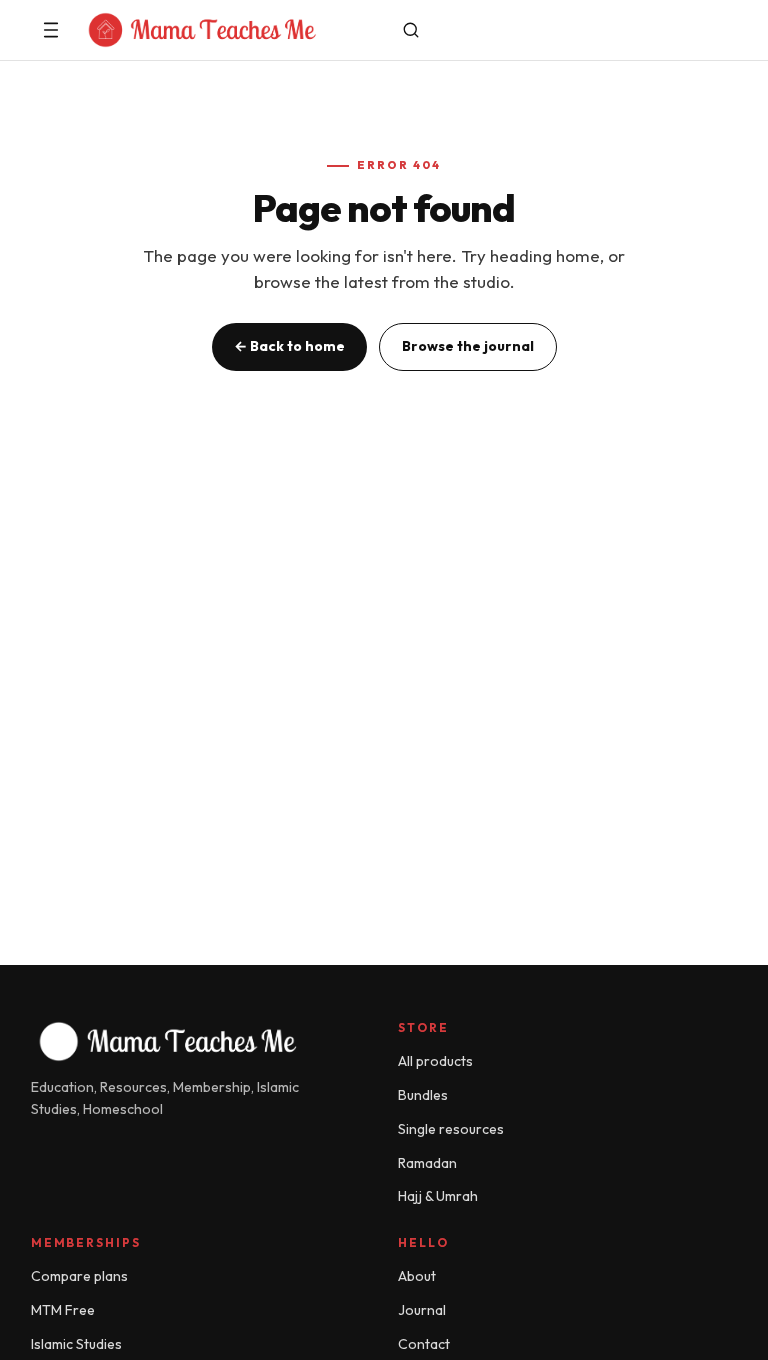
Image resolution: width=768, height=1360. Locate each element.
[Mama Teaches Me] (231, 30)
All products (435, 1061)
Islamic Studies (76, 1344)
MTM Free (63, 1310)
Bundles (423, 1095)
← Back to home (289, 346)
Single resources (451, 1129)
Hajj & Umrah (438, 1196)
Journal (422, 1310)
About (417, 1276)
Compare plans (79, 1276)
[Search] (411, 30)
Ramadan (427, 1163)
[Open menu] (51, 30)
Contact (424, 1344)
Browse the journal (468, 346)
